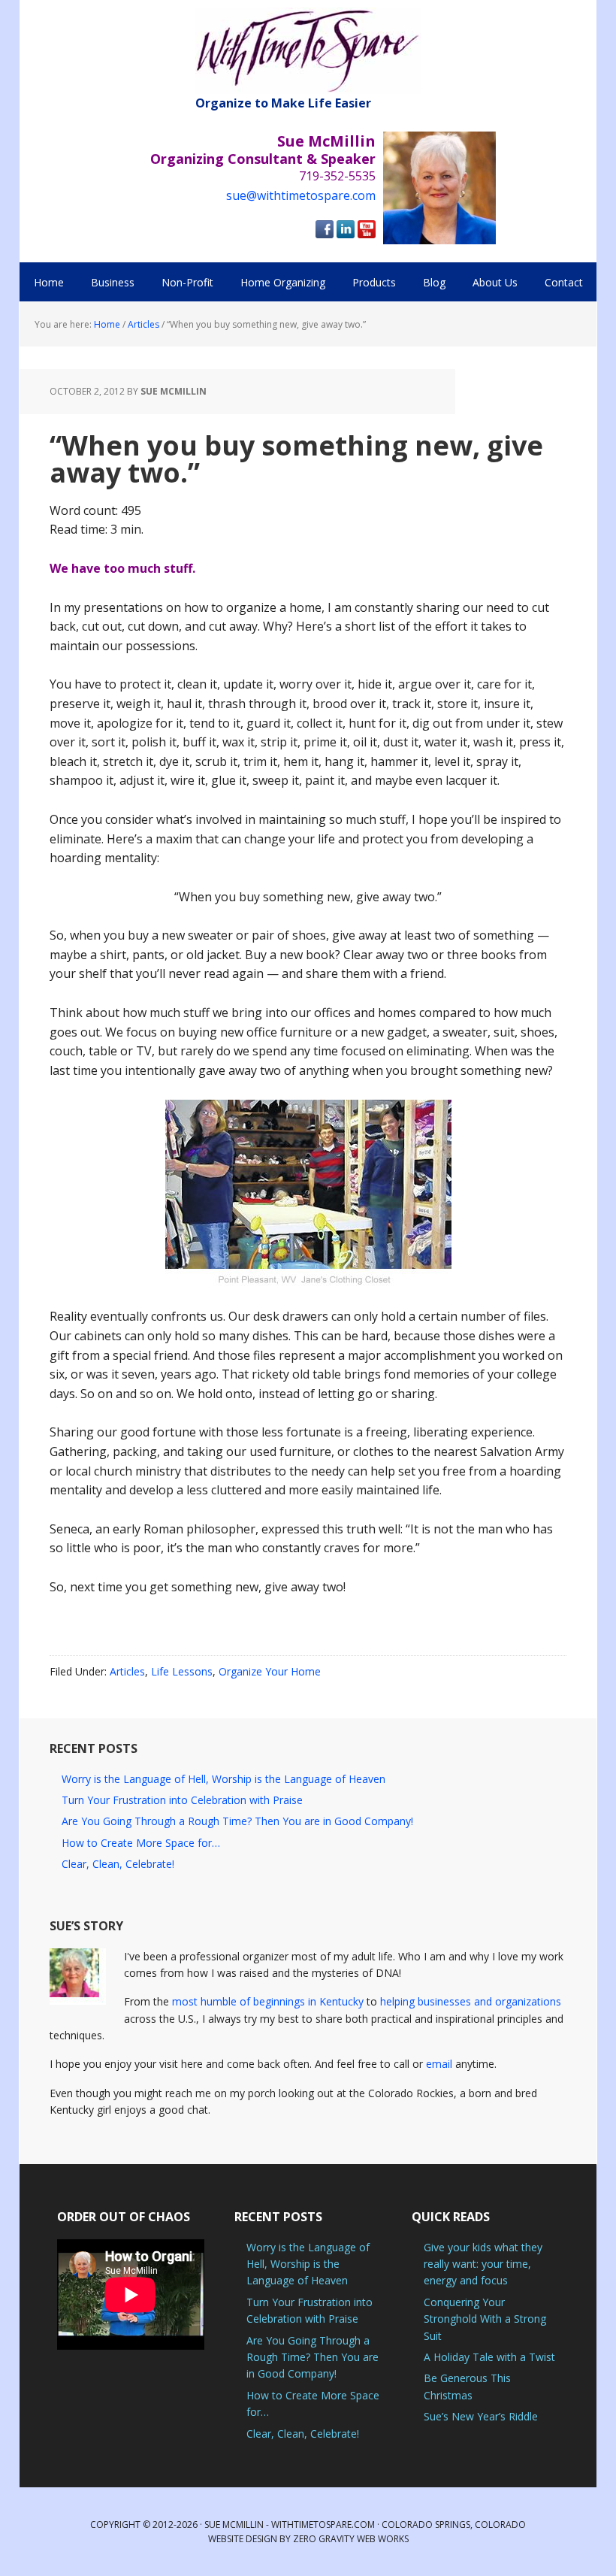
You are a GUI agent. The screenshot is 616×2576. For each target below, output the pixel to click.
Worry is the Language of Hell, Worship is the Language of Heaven (223, 1779)
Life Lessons (182, 1671)
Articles (127, 1671)
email (439, 2064)
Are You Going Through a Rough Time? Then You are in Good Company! (237, 1821)
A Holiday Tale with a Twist (489, 2357)
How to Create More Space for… (141, 1843)
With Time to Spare (308, 51)
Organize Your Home (270, 1671)
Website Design (243, 2539)
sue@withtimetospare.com (301, 195)
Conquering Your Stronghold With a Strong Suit (485, 2319)
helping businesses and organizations (471, 2001)
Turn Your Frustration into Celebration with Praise (182, 1800)
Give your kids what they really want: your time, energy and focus (483, 2264)
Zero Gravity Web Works (351, 2539)
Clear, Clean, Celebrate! (118, 1864)
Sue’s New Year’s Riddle (481, 2416)
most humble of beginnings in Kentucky (268, 2001)
